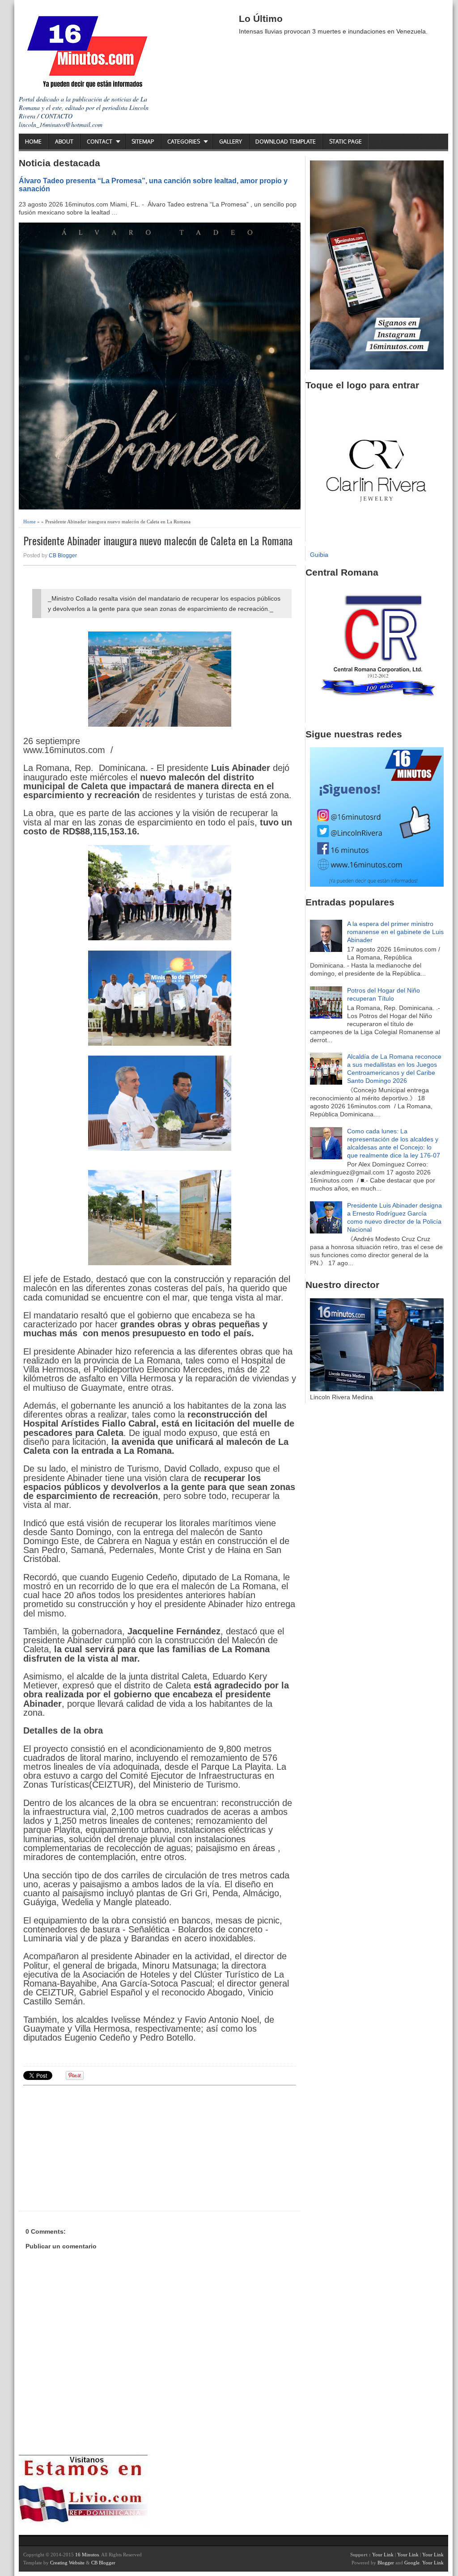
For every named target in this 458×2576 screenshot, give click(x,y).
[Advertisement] (93, 2147)
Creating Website (67, 2563)
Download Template (286, 141)
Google (412, 2563)
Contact (100, 141)
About (64, 141)
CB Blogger (63, 556)
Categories (184, 141)
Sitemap (143, 141)
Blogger (386, 2563)
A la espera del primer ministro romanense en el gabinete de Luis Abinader (395, 932)
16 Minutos (87, 2555)
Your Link (383, 2555)
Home (33, 141)
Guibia (319, 555)
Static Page (346, 141)
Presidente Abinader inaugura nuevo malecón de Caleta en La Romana (158, 541)
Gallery (231, 141)
